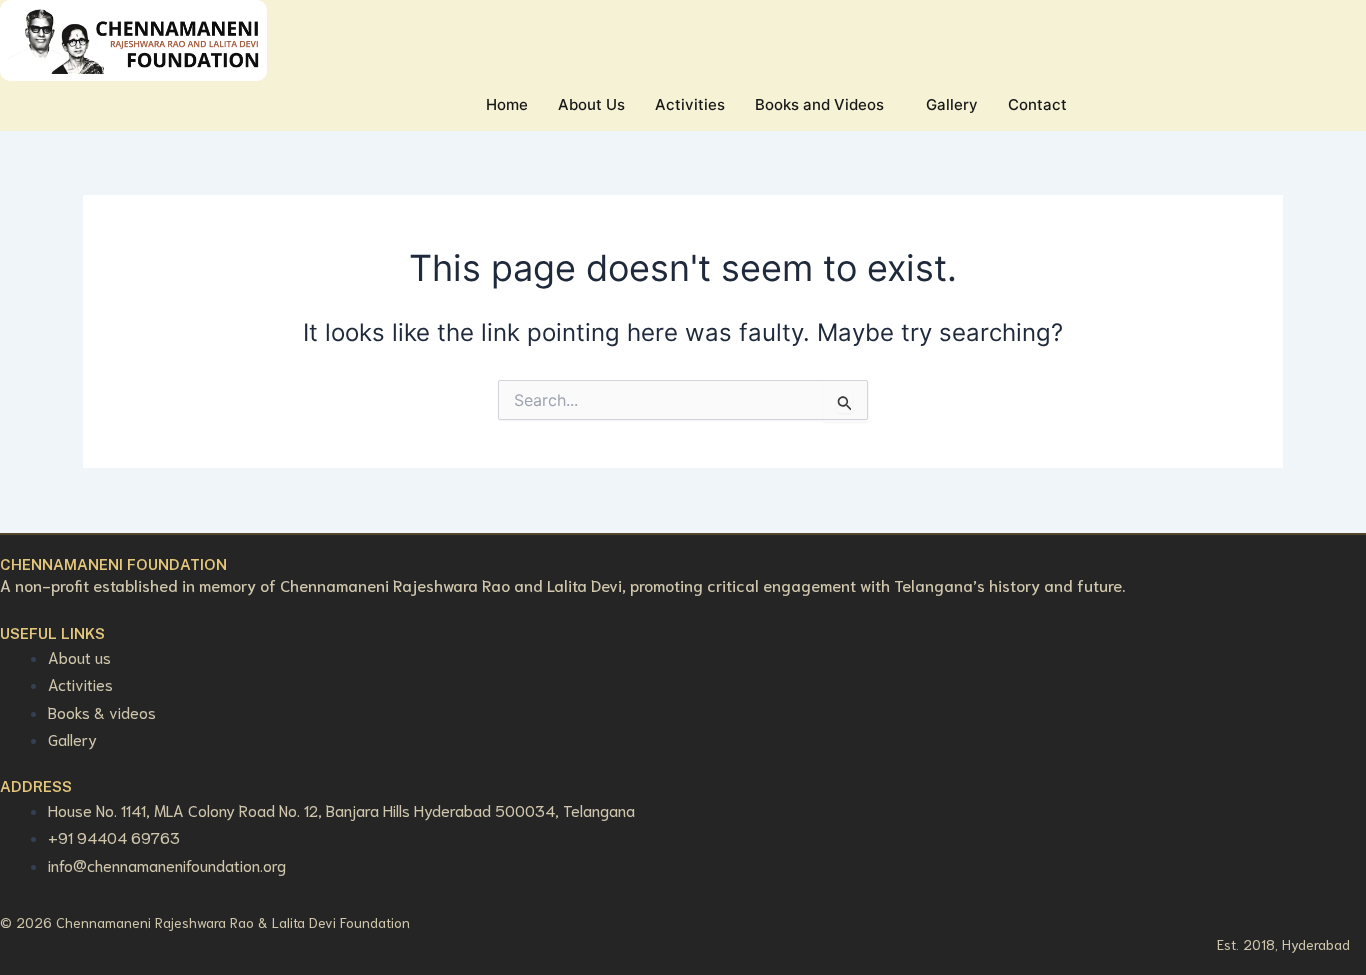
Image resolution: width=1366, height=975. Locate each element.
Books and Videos (819, 104)
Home (507, 104)
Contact (1037, 104)
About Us (591, 104)
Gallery (952, 104)
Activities (690, 104)
